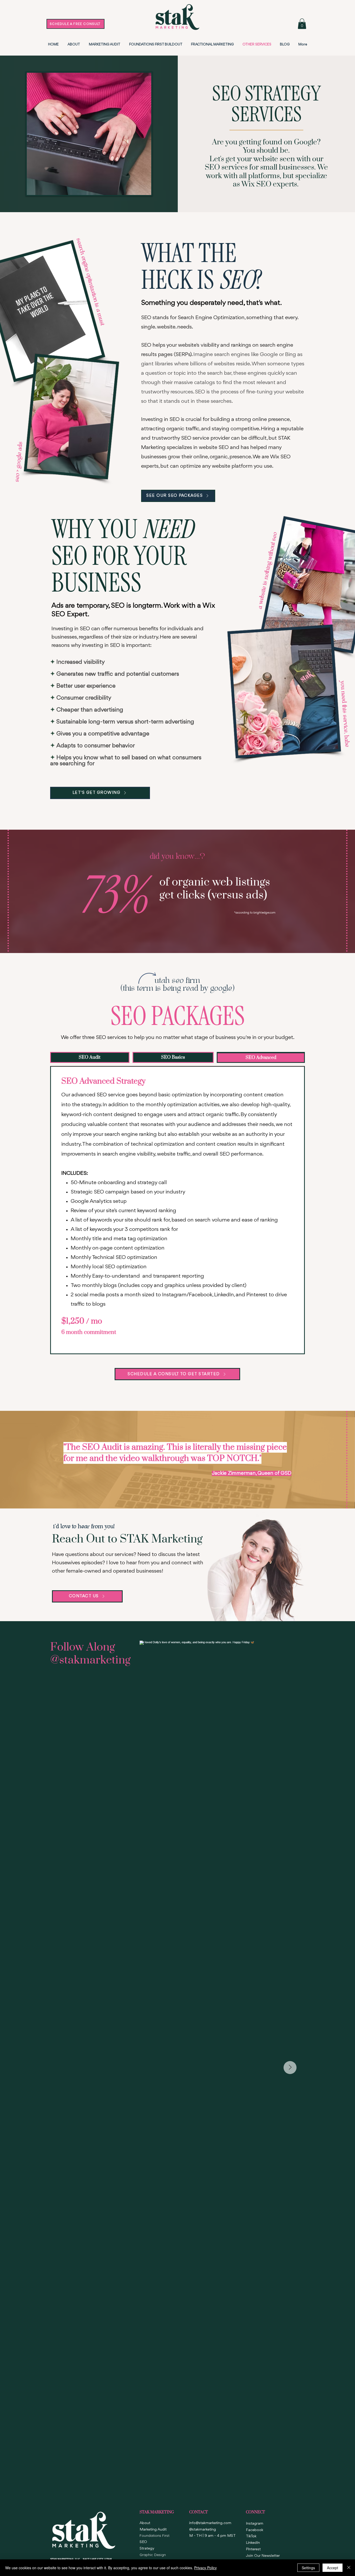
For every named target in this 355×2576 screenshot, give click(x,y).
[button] (302, 24)
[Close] (349, 2568)
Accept (333, 2568)
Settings (308, 2568)
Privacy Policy (205, 2568)
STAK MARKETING (157, 2512)
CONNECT (255, 2512)
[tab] (90, 1057)
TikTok (251, 2536)
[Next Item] (290, 2068)
